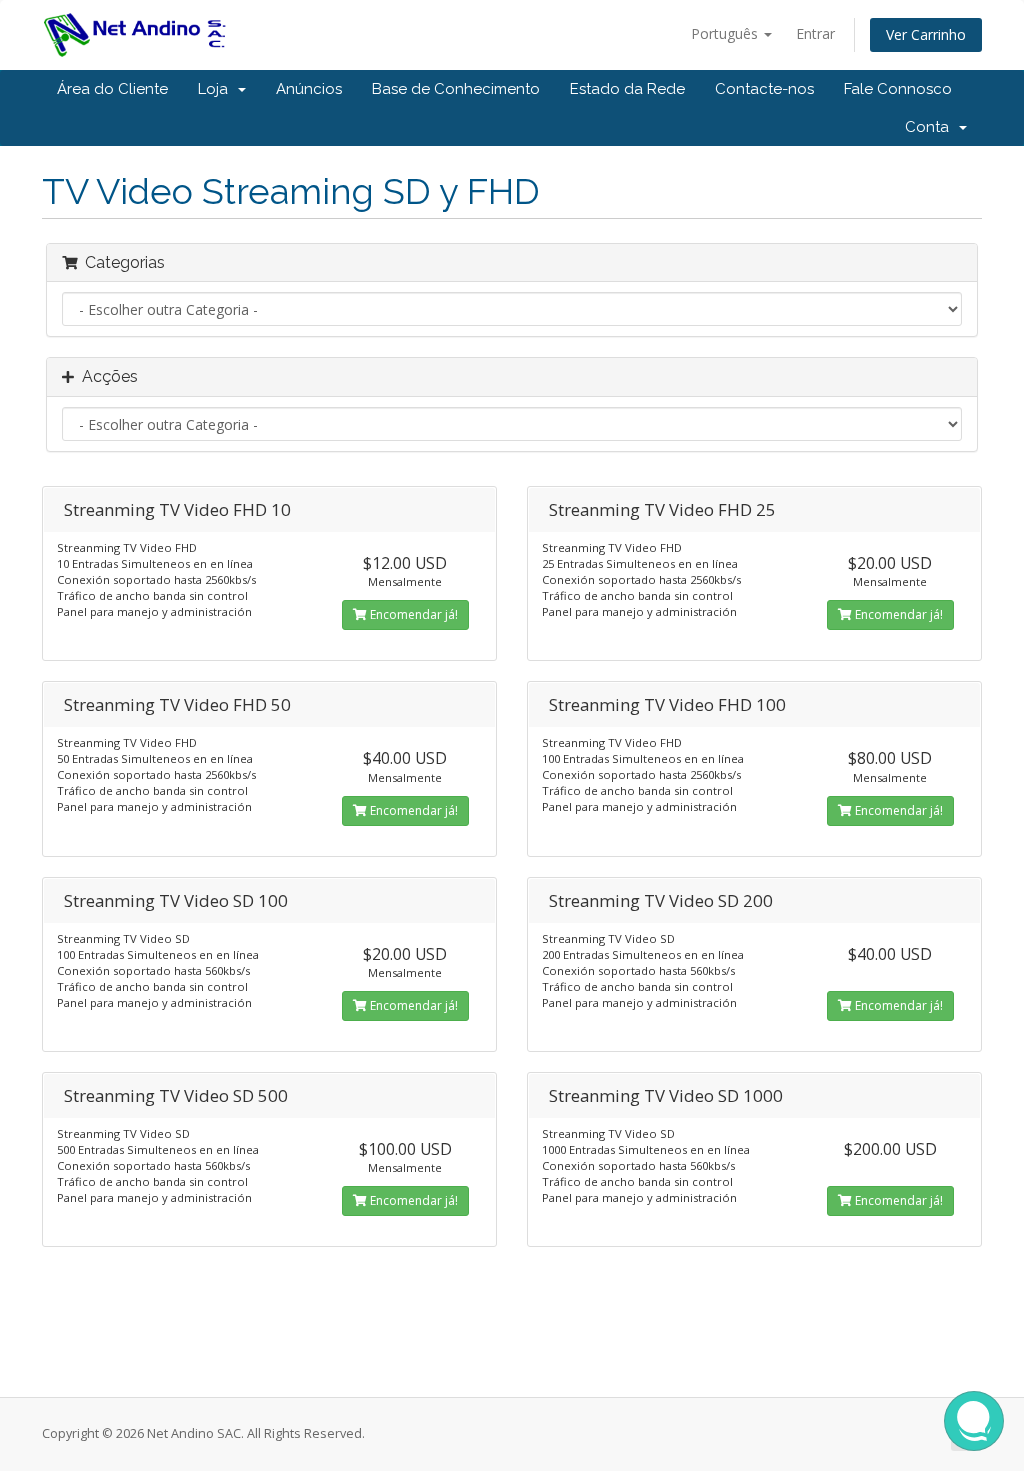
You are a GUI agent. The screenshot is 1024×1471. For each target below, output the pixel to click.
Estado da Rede (627, 89)
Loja (217, 89)
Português (726, 33)
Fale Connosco (898, 89)
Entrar (815, 33)
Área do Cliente (112, 89)
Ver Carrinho (926, 34)
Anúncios (309, 89)
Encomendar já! (412, 614)
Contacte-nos (764, 89)
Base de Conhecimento (456, 89)
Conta (931, 127)
